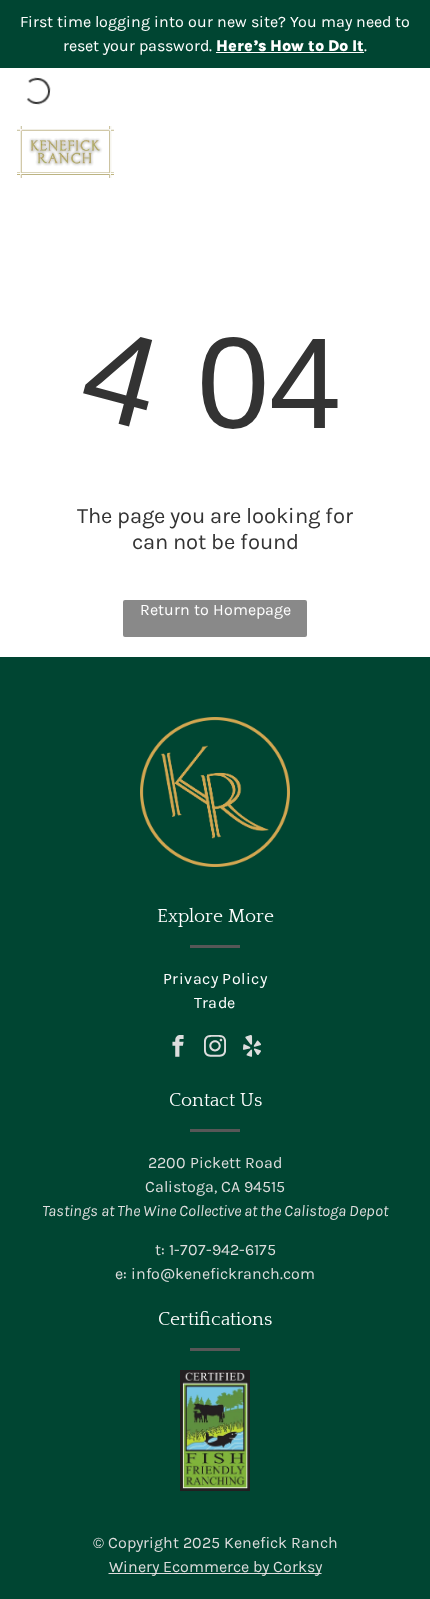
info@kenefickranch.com (223, 1273)
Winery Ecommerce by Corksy (215, 1566)
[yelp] (252, 1048)
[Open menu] (398, 152)
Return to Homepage (215, 609)
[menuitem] (215, 979)
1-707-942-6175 (222, 1249)
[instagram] (215, 1048)
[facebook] (178, 1048)
